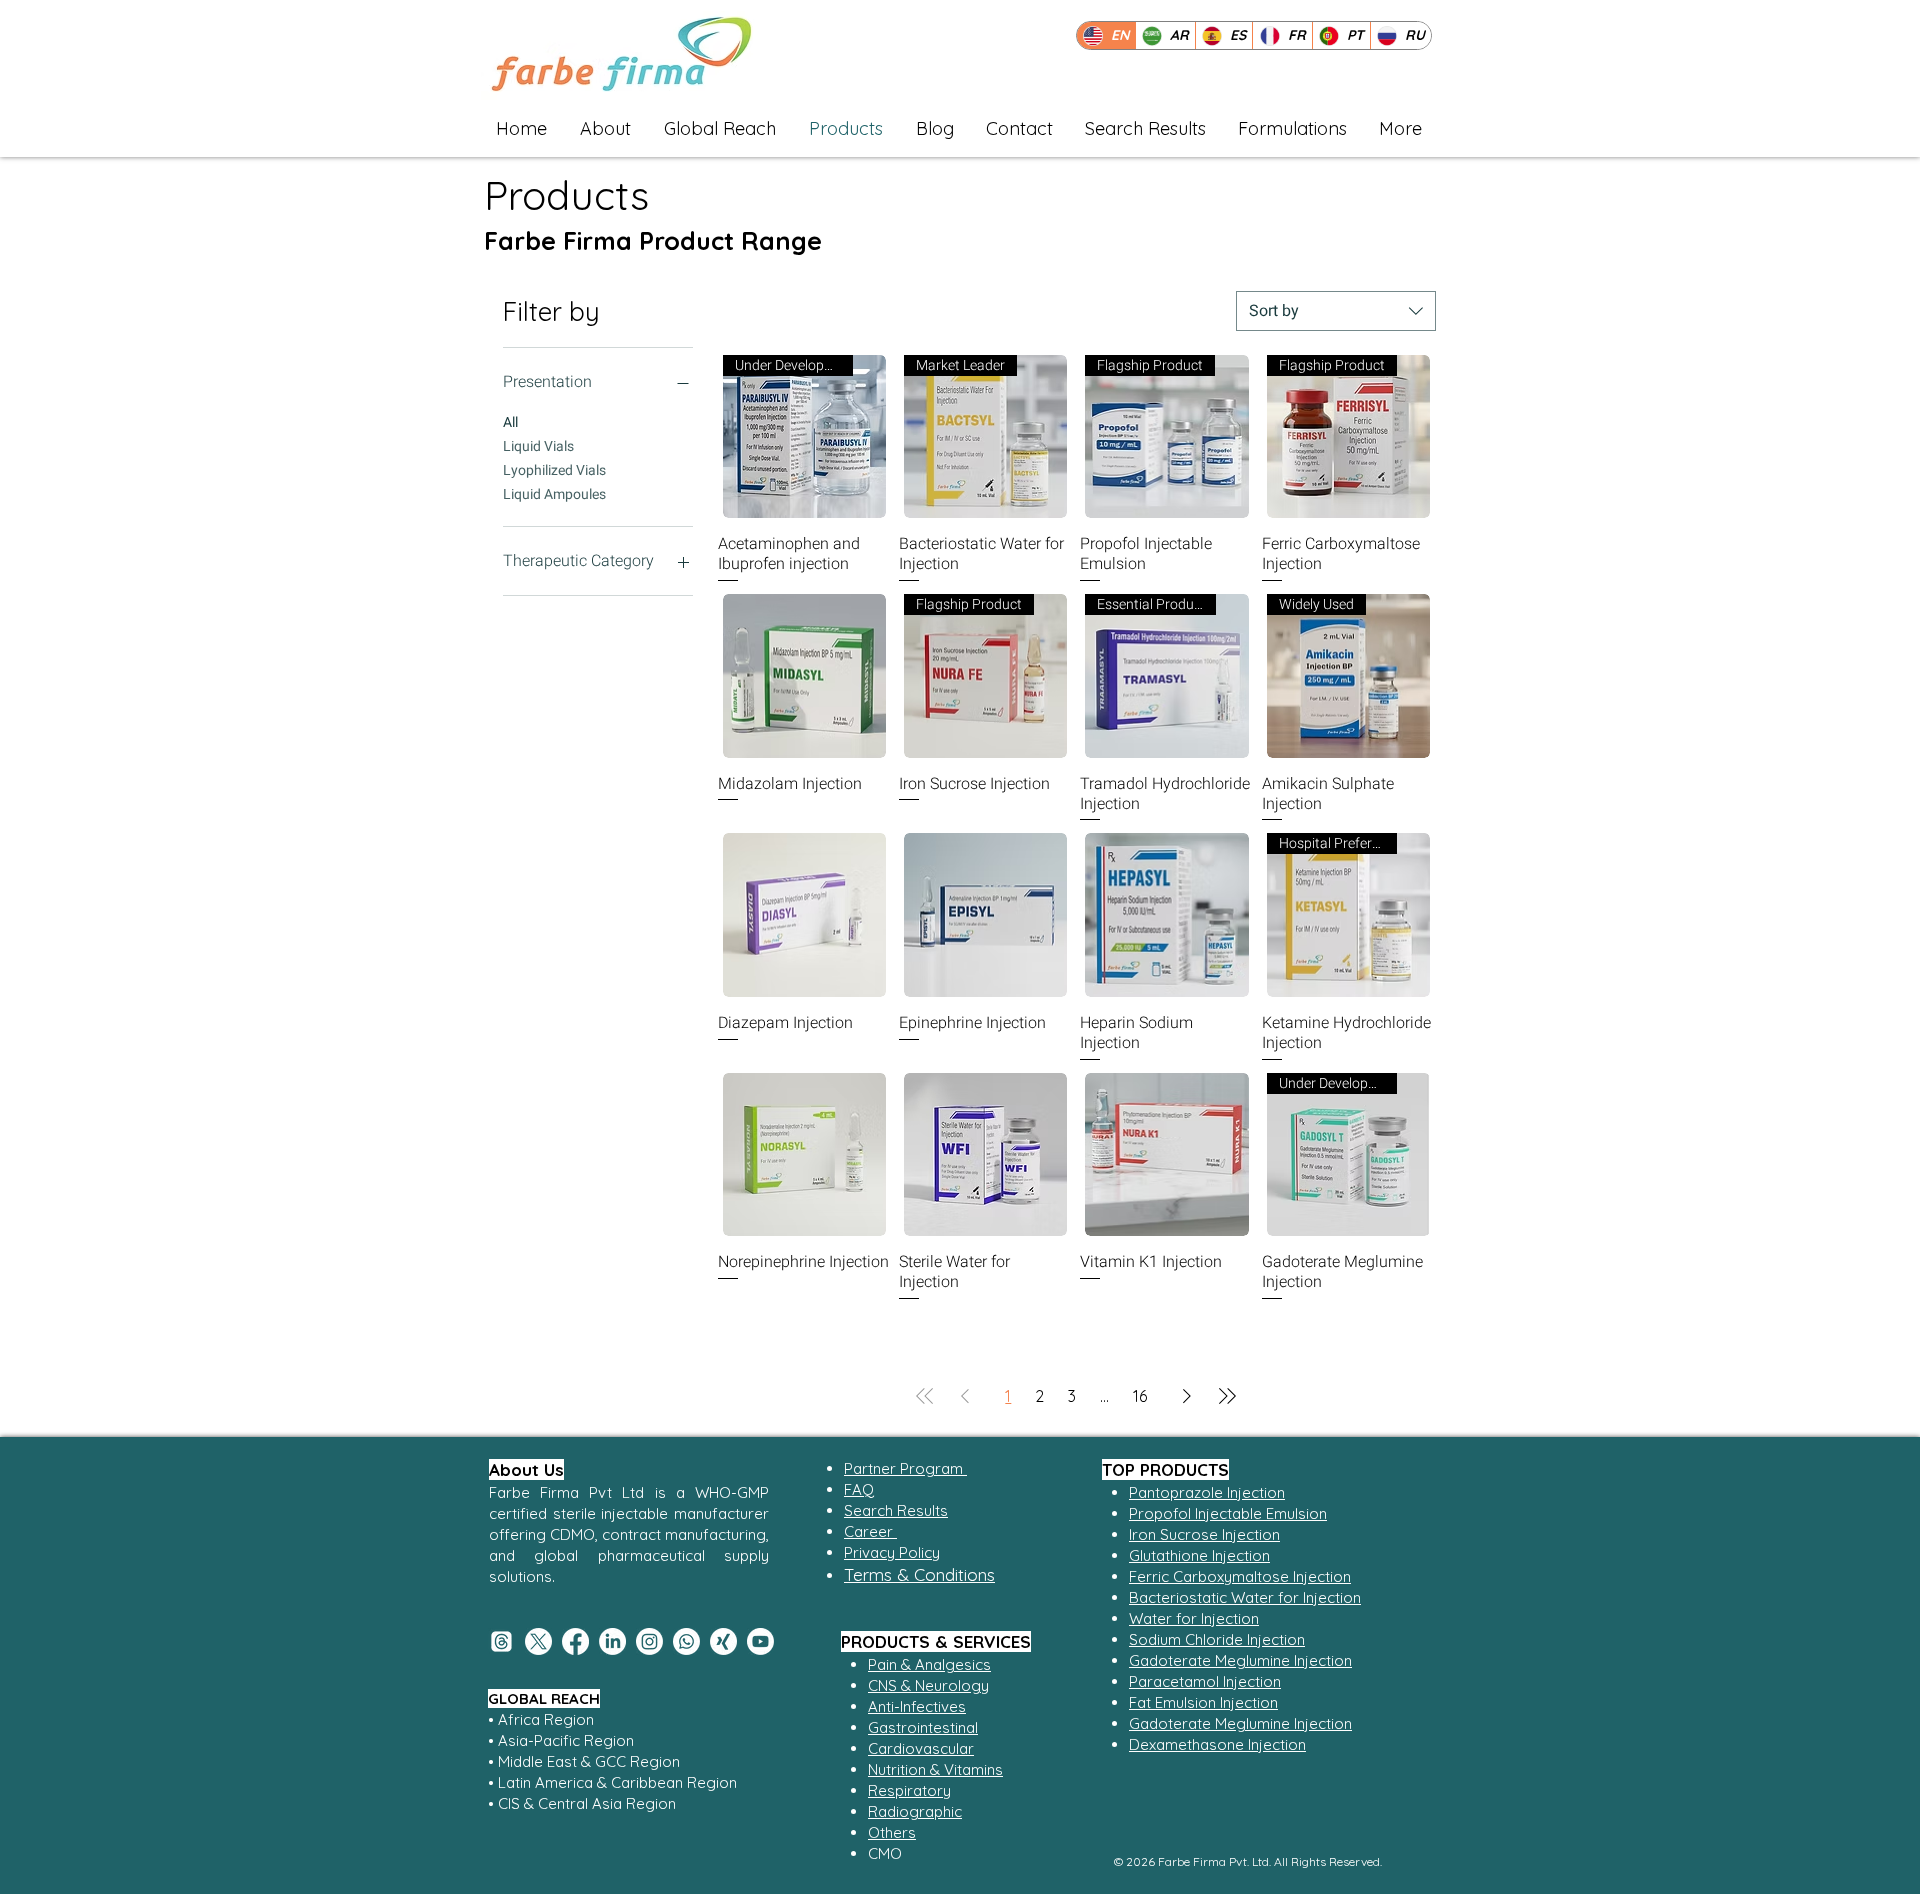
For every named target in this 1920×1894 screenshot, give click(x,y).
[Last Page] (1227, 1396)
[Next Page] (1187, 1396)
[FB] (575, 1641)
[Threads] (501, 1641)
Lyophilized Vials (554, 470)
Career (870, 1531)
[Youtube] (760, 1641)
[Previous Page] (965, 1396)
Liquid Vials (538, 446)
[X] (538, 1641)
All (510, 422)
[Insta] (649, 1641)
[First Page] (925, 1396)
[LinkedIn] (612, 1641)
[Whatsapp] (686, 1641)
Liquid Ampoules (554, 494)
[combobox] (1336, 311)
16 (1140, 1396)
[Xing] (723, 1641)
